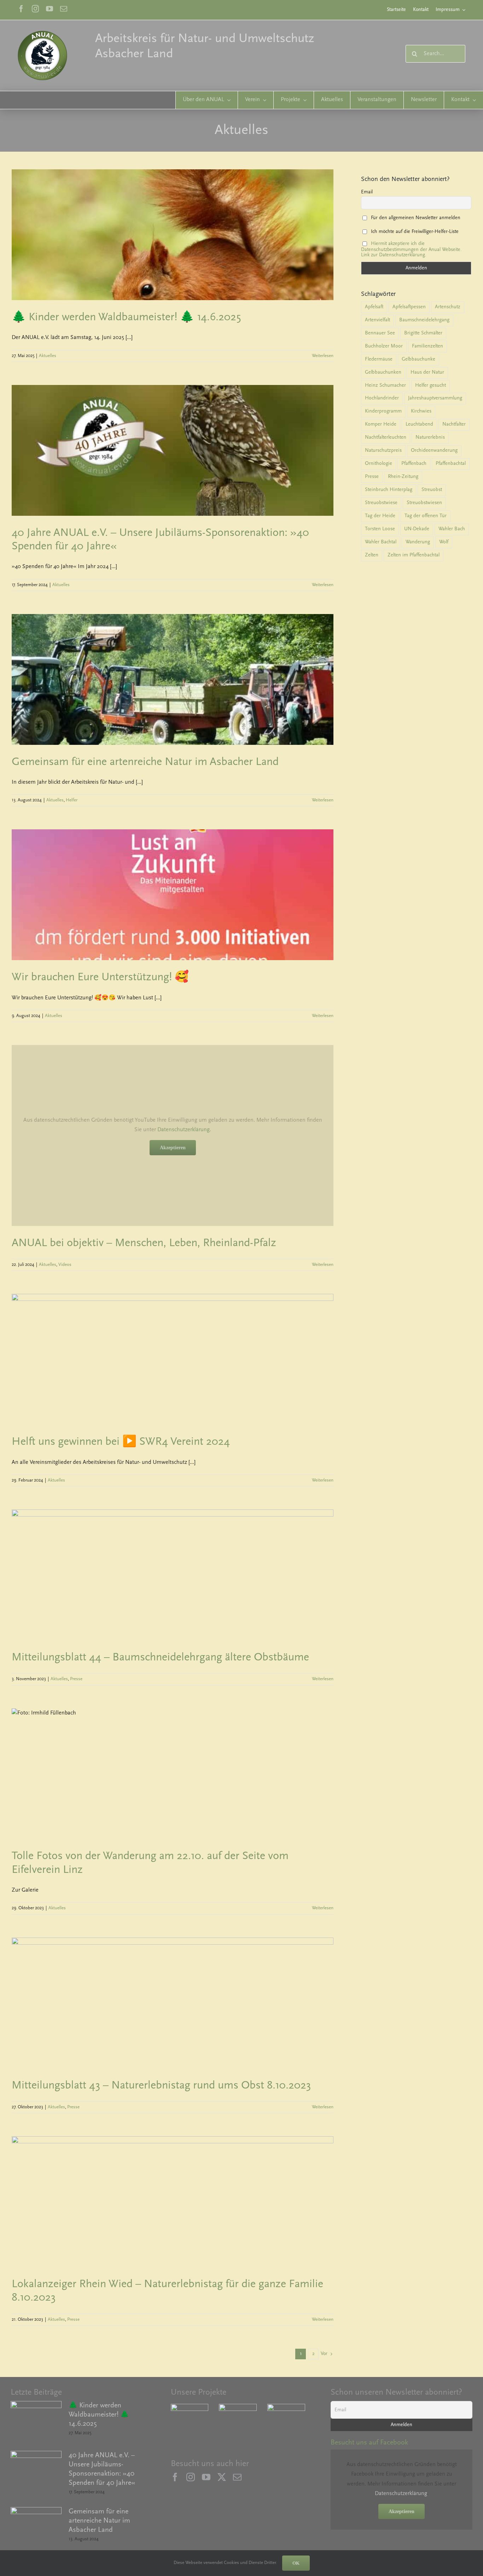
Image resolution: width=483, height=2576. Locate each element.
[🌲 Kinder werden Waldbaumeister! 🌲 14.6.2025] (36, 2422)
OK (296, 2563)
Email (367, 192)
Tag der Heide (380, 516)
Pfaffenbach (414, 464)
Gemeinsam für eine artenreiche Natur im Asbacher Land (145, 762)
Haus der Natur (427, 372)
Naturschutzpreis (383, 451)
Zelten (372, 555)
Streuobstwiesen (424, 503)
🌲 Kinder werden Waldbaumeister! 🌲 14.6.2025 (126, 317)
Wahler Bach (452, 529)
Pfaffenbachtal (451, 464)
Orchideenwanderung (434, 451)
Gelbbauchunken (383, 372)
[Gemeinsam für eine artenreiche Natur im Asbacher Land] (36, 2528)
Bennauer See (380, 333)
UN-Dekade (417, 529)
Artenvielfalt (377, 320)
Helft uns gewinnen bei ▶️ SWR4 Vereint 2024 (121, 1442)
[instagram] (35, 9)
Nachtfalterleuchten (386, 437)
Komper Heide (381, 424)
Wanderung (418, 542)
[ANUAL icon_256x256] (42, 34)
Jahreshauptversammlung (435, 398)
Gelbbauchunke (418, 359)
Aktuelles (48, 356)
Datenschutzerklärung (184, 1130)
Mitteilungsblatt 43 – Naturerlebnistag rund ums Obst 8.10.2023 (161, 2086)
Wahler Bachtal (381, 542)
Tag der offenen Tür (426, 516)
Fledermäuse (379, 359)
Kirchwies (421, 411)
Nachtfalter (454, 424)
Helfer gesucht (430, 385)
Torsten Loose (380, 529)
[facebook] (21, 9)
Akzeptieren (173, 1148)
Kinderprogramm (383, 411)
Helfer (72, 800)
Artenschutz (448, 307)
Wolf (444, 542)
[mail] (64, 9)
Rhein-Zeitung (403, 477)
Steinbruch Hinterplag (389, 490)
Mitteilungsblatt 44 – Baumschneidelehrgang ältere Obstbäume (160, 1658)
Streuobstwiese (381, 503)
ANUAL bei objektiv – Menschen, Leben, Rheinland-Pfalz (144, 1243)
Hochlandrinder (382, 398)
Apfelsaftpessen (409, 307)
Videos (65, 1265)
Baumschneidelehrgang (424, 320)
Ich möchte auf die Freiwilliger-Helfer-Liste (414, 231)
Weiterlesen (323, 356)
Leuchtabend (419, 424)
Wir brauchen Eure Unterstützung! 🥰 (100, 977)
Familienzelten (427, 346)
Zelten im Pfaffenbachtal (414, 555)
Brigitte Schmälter (423, 333)
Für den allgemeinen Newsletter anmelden (415, 218)
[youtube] (50, 9)
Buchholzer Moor (384, 346)
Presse (76, 1679)
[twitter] (222, 2479)
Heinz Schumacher (385, 385)
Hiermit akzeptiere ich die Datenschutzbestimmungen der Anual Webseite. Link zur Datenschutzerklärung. (411, 249)
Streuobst (432, 490)
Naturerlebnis (430, 437)
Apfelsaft (374, 307)
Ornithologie (379, 464)
